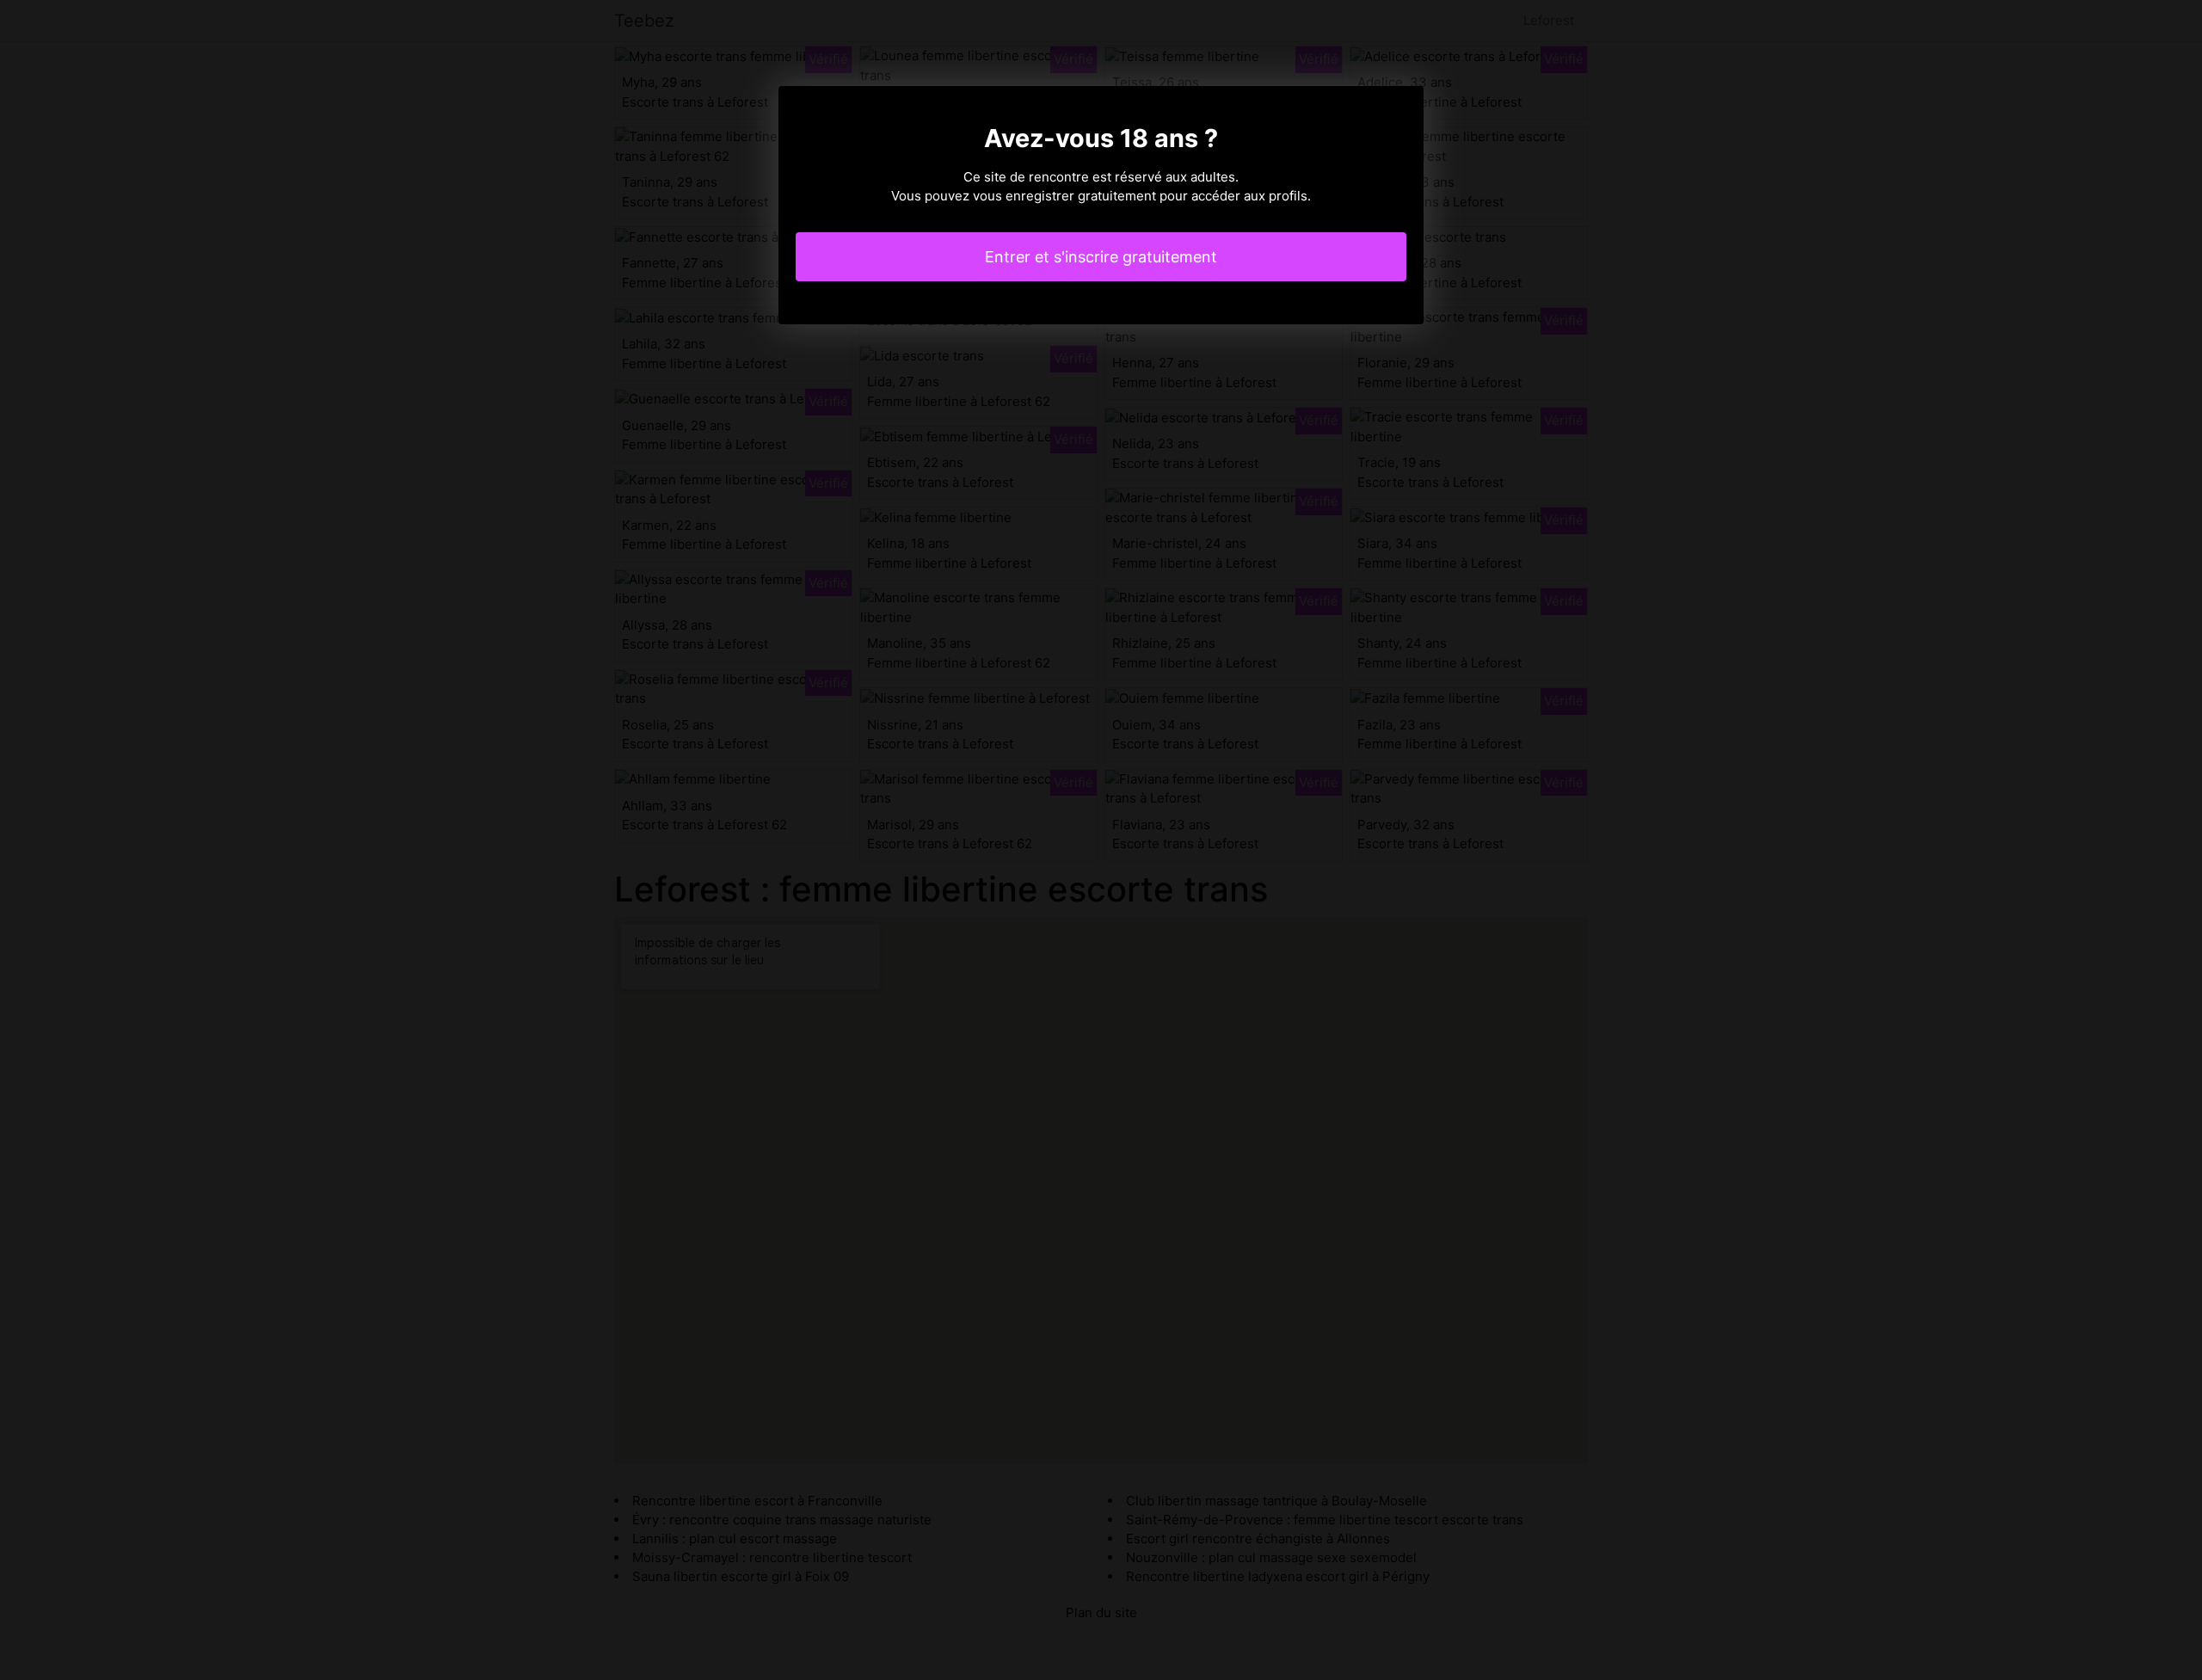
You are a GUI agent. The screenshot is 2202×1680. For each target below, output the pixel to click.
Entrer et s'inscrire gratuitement (1101, 257)
